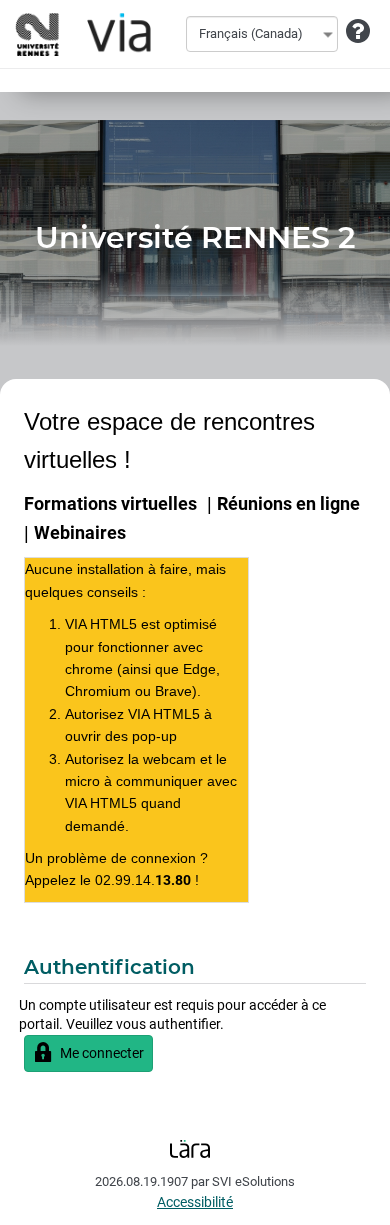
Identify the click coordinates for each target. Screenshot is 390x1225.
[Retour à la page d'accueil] (80, 34)
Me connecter (102, 1053)
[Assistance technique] (358, 32)
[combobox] (262, 34)
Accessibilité (195, 1202)
